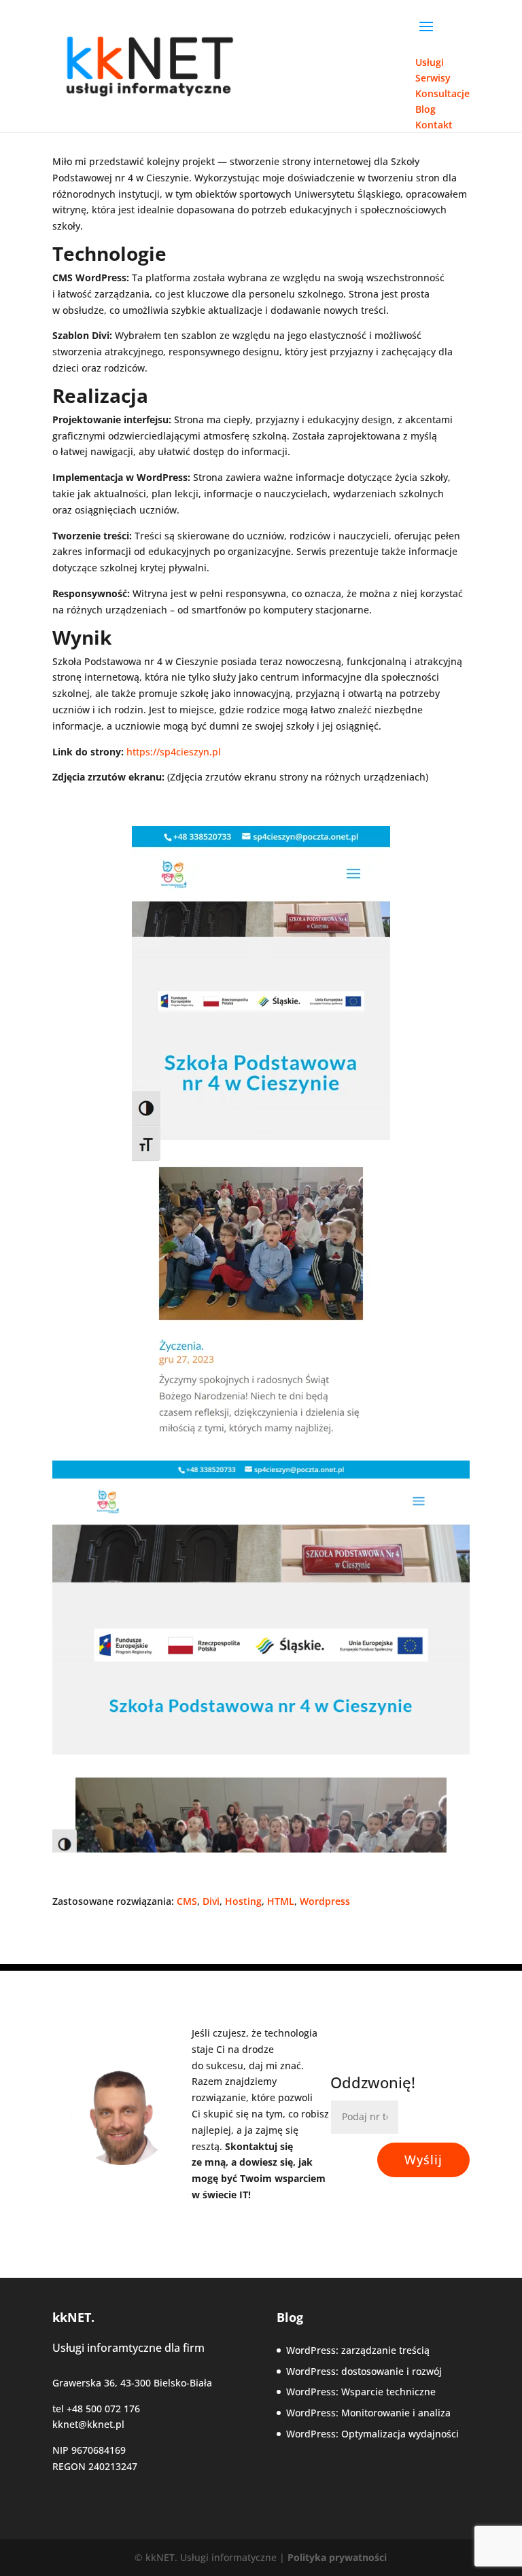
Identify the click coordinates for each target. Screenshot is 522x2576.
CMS (187, 1901)
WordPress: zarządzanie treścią (358, 2350)
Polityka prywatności (337, 2557)
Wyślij (423, 2160)
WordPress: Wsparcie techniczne (361, 2392)
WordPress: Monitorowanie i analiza (368, 2413)
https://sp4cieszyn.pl (174, 752)
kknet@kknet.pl (88, 2424)
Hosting (243, 1901)
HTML (281, 1901)
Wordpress (325, 1901)
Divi (211, 1901)
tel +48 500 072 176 (96, 2409)
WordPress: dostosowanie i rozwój (364, 2371)
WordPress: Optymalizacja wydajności (372, 2434)
